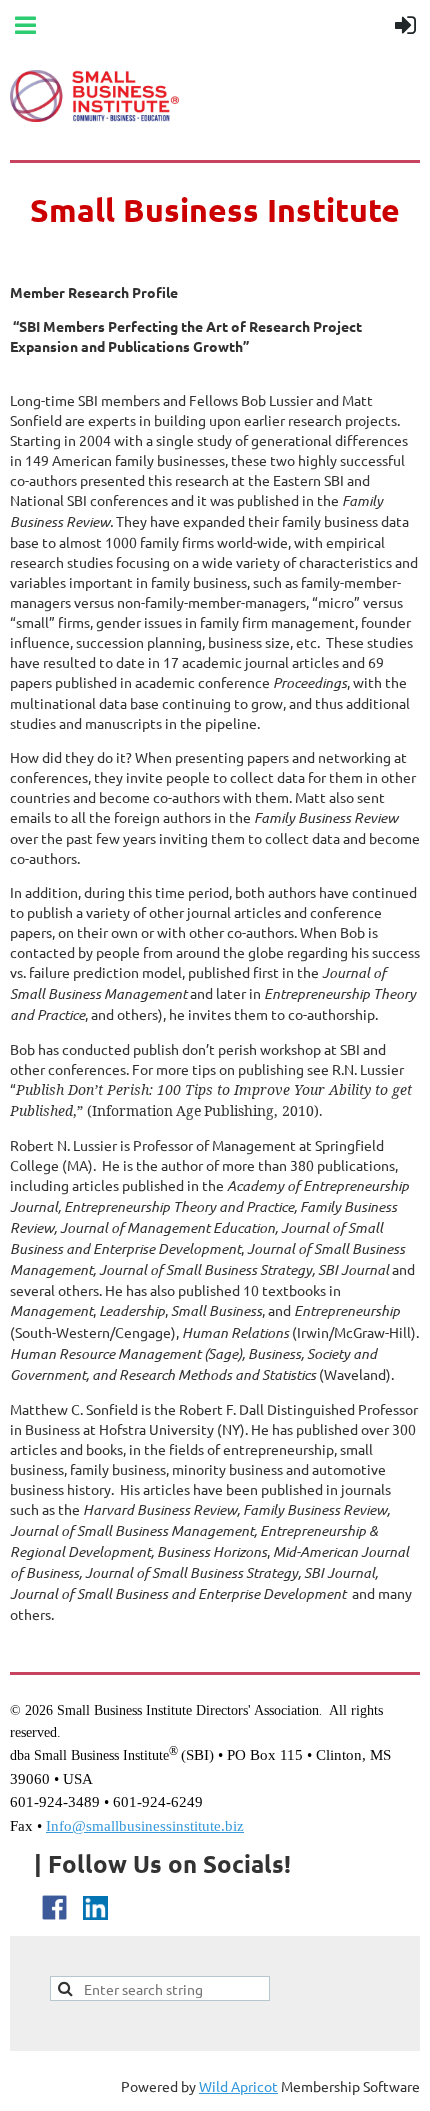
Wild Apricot (238, 2086)
